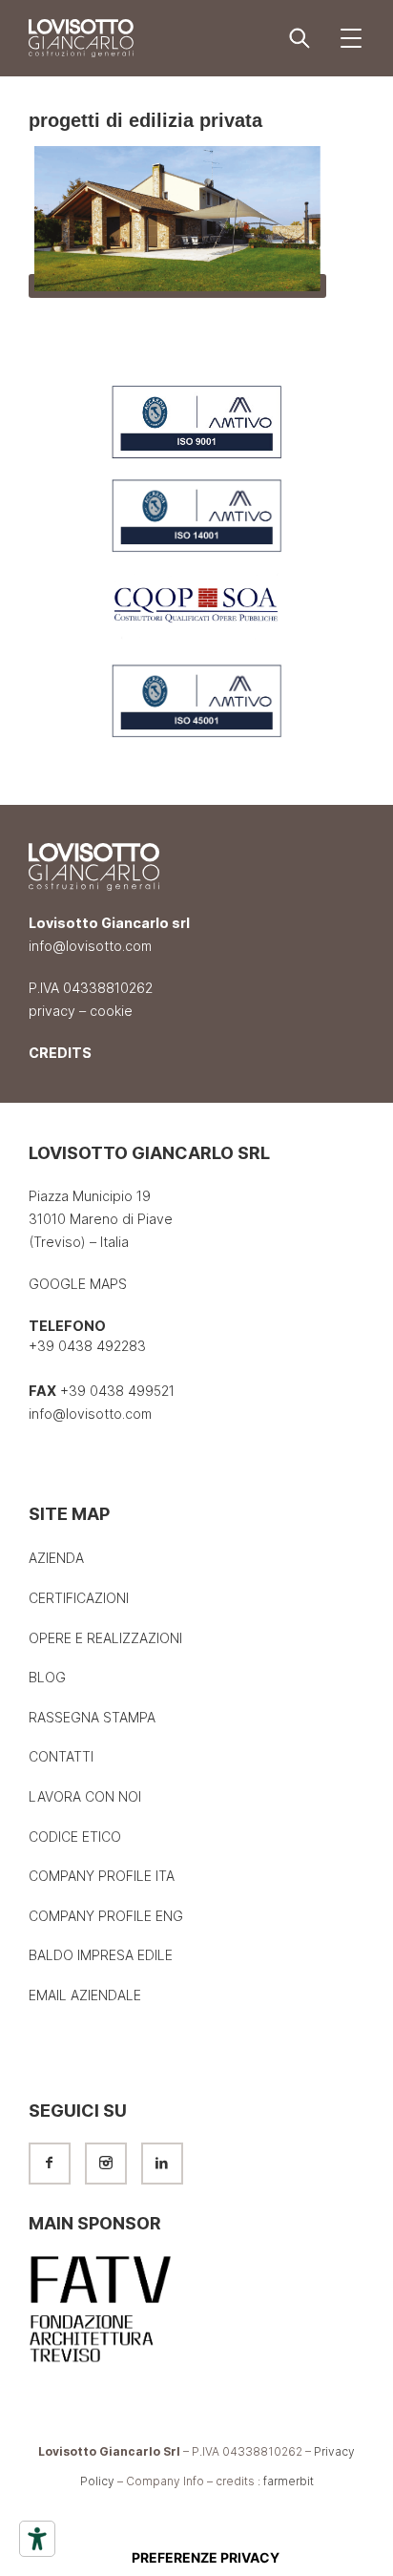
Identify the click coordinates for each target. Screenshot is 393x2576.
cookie (111, 1011)
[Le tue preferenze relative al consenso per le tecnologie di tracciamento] (205, 2558)
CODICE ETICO (75, 1837)
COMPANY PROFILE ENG (106, 1916)
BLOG (47, 1677)
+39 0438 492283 (87, 1347)
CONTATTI (61, 1756)
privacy (52, 1011)
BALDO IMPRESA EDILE (101, 1955)
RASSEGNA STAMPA (92, 1717)
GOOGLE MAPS (78, 1284)
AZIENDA (56, 1558)
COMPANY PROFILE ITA (102, 1876)
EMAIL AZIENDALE (85, 1995)
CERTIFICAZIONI (79, 1598)
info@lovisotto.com (90, 946)
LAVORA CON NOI (85, 1796)
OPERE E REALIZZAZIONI (105, 1638)
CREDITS (60, 1053)
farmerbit (289, 2481)
